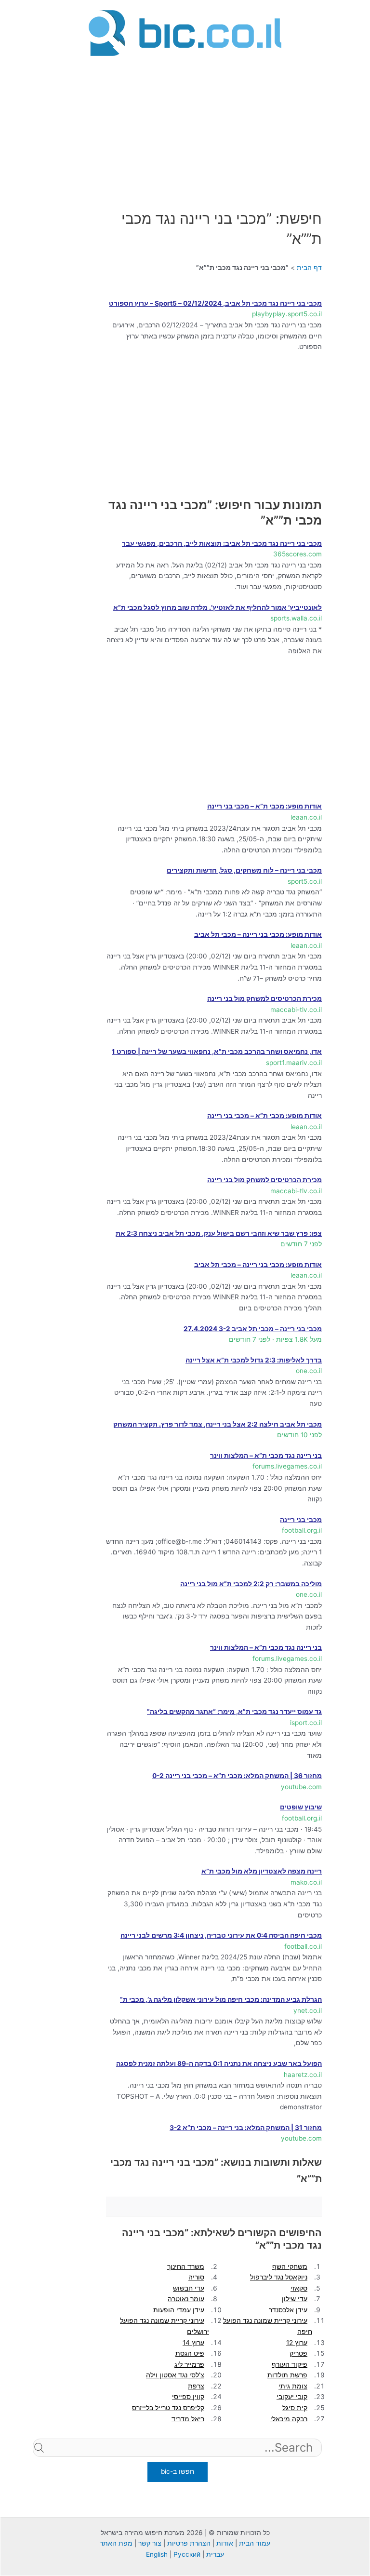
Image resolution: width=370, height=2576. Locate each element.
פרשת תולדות (287, 2375)
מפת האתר (116, 2543)
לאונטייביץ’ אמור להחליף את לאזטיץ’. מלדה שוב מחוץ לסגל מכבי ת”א (218, 607)
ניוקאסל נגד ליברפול (279, 2277)
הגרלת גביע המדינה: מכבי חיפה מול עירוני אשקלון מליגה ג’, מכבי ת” (221, 1999)
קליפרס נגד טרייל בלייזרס (168, 2408)
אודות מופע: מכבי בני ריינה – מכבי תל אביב (258, 934)
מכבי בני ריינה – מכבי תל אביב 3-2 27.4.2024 (253, 1329)
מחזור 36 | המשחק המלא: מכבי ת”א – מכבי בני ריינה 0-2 (237, 1776)
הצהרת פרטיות (189, 2543)
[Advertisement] (185, 127)
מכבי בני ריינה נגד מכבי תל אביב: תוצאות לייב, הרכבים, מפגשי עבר (222, 543)
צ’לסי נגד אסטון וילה (175, 2375)
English (157, 2554)
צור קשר (150, 2543)
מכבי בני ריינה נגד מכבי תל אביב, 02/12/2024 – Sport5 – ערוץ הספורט (215, 303)
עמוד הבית (255, 2543)
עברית (215, 2554)
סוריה (196, 2277)
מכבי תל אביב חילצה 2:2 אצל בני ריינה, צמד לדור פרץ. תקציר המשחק (218, 1424)
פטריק (298, 2353)
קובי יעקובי (292, 2397)
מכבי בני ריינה (301, 1520)
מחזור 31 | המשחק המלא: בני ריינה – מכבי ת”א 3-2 (246, 2128)
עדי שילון (295, 2299)
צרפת (196, 2386)
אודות (225, 2543)
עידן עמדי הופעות (179, 2310)
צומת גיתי (293, 2386)
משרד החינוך (186, 2266)
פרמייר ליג (189, 2364)
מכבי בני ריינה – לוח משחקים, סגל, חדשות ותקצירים (244, 870)
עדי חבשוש (189, 2288)
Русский (187, 2554)
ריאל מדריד (188, 2419)
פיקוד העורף (290, 2364)
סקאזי (299, 2288)
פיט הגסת (190, 2353)
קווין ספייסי (188, 2397)
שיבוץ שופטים (301, 1807)
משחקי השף (290, 2266)
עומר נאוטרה (186, 2299)
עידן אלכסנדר (288, 2310)
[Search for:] (177, 2463)
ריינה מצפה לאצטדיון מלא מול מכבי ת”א (262, 1871)
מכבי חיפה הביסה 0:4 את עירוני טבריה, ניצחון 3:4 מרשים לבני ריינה (221, 1935)
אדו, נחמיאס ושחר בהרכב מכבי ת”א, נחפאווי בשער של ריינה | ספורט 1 (217, 1052)
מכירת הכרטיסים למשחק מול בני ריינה (264, 998)
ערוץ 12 (297, 2343)
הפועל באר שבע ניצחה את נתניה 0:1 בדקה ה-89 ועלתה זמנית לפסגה (219, 2063)
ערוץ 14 (193, 2343)
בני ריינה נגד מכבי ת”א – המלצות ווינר (266, 1456)
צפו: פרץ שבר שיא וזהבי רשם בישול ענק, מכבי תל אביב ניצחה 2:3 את (219, 1233)
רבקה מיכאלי (289, 2419)
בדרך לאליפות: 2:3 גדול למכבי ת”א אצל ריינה (254, 1360)
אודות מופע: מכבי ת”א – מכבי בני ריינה (264, 806)
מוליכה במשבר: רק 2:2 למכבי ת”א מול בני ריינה (251, 1584)
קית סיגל (295, 2408)
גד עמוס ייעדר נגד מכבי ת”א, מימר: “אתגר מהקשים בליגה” (234, 1712)
